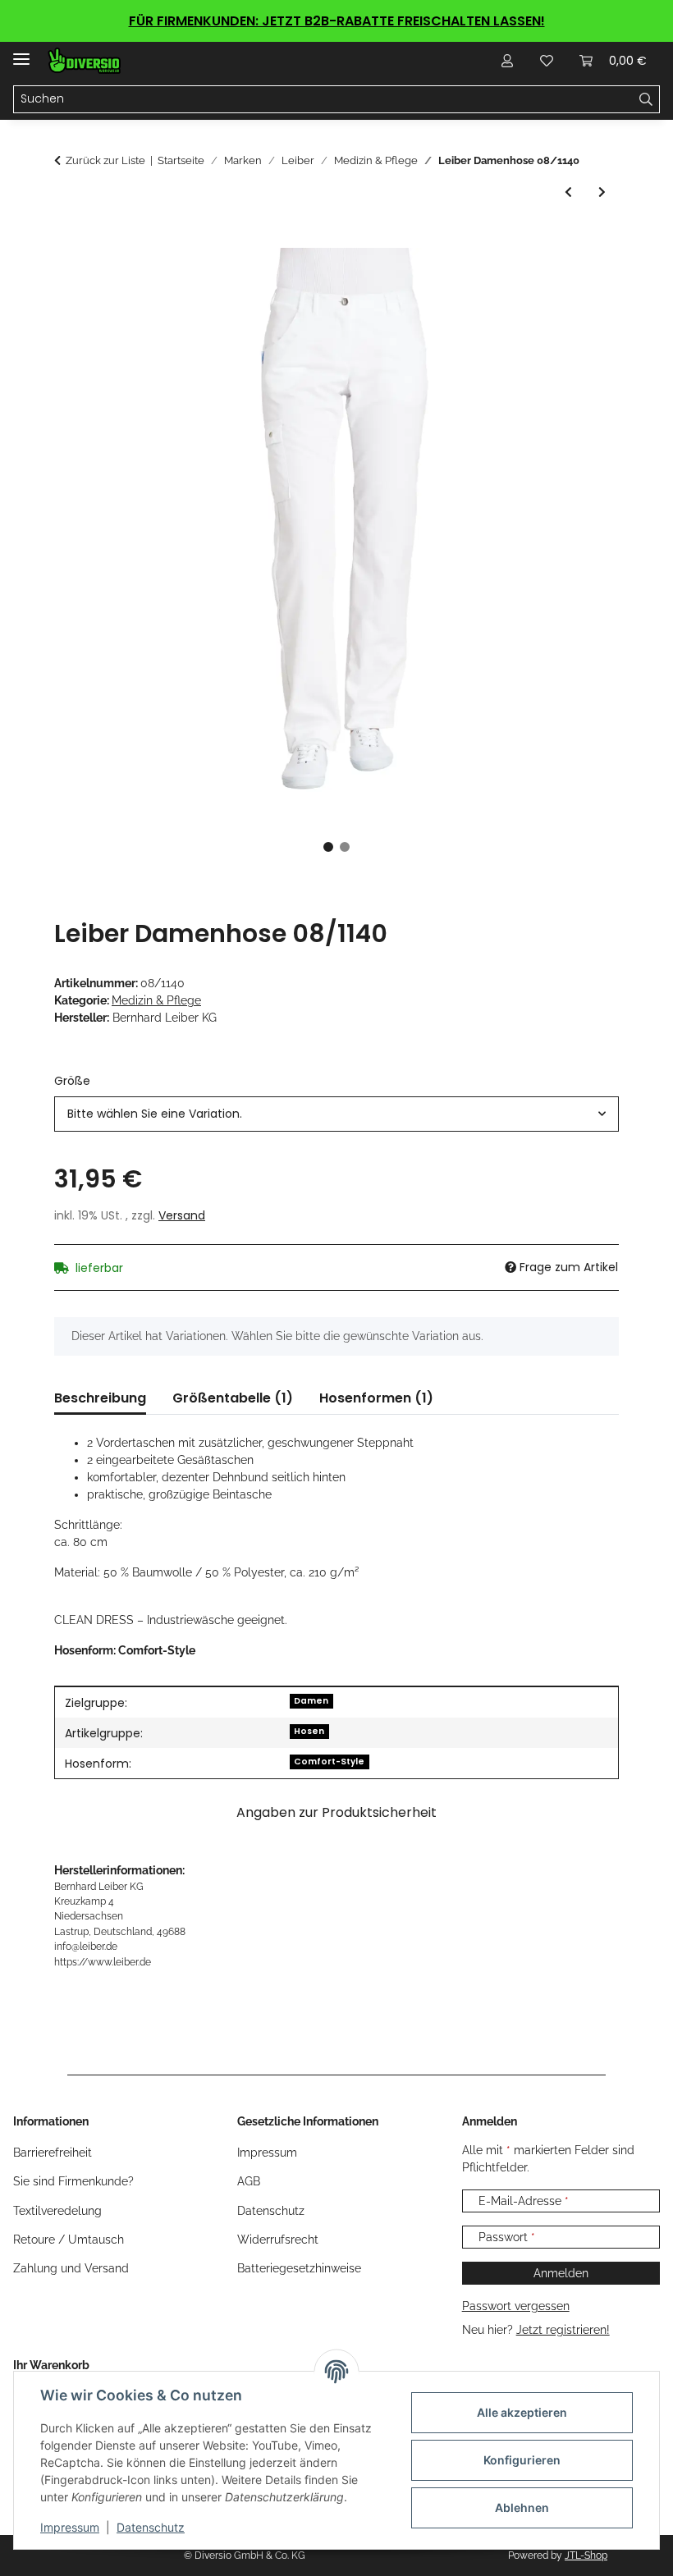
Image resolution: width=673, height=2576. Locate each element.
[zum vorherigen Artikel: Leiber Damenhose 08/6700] (568, 192)
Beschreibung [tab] (100, 1398)
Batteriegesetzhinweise (299, 2268)
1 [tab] (328, 847)
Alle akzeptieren (522, 2412)
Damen (311, 1701)
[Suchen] (646, 99)
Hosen (309, 1731)
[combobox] (336, 1114)
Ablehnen (522, 2507)
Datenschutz (151, 2527)
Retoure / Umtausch (69, 2240)
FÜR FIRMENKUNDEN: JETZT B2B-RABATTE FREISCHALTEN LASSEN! (337, 21)
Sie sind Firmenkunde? (73, 2181)
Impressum (70, 2527)
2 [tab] (345, 847)
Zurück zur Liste (105, 160)
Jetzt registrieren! (563, 2330)
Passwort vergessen (516, 2306)
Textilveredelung (57, 2211)
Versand (182, 1215)
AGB (249, 2181)
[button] (507, 61)
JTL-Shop (586, 2555)
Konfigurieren (522, 2460)
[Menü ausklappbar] (21, 52)
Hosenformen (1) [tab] (376, 1398)
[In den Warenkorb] (67, 239)
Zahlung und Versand (71, 2268)
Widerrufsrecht (278, 2240)
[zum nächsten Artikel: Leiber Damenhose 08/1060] (602, 192)
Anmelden (561, 2273)
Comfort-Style (329, 1762)
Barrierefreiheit (53, 2153)
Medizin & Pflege (156, 1000)
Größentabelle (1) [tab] (233, 1398)
